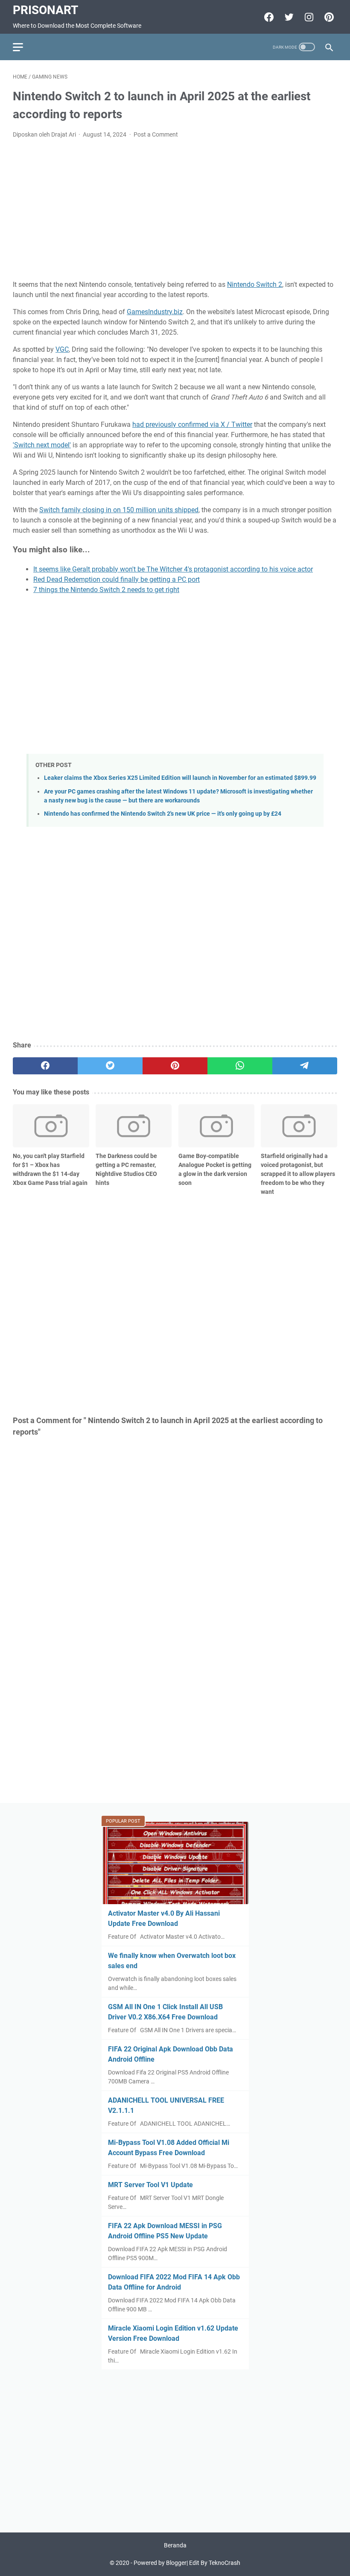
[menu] (23, 47)
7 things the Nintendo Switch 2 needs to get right (106, 590)
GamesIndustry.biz (155, 312)
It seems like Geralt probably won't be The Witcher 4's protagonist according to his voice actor (173, 569)
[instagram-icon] (308, 17)
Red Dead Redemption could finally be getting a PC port (117, 579)
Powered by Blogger (160, 2563)
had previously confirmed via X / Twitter (192, 424)
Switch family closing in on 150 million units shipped (119, 510)
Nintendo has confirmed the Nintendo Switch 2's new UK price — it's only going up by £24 (163, 814)
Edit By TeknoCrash (215, 2563)
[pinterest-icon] (328, 17)
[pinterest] (175, 1066)
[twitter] (110, 1066)
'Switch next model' (42, 445)
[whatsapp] (240, 1066)
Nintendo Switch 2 (255, 284)
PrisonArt (45, 10)
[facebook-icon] (268, 17)
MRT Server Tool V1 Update (150, 2185)
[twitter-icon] (288, 17)
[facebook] (45, 1066)
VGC (62, 349)
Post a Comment (156, 134)
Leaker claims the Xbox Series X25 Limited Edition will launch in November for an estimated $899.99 (180, 778)
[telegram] (305, 1066)
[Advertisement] (175, 210)
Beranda (175, 2545)
